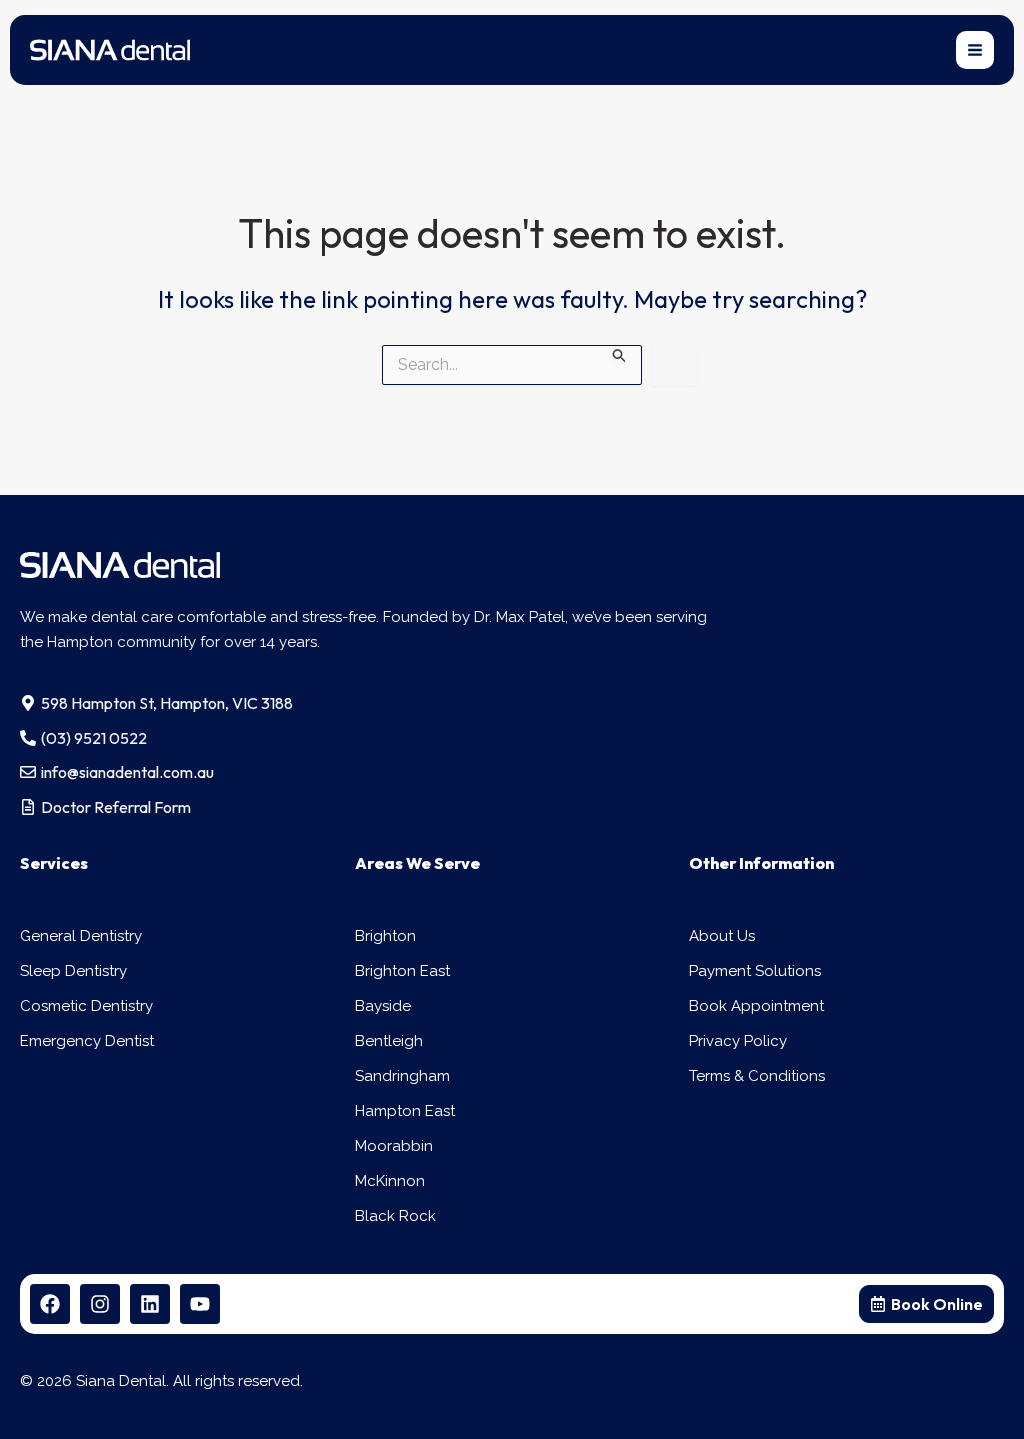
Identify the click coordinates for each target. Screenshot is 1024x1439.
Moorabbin (394, 1146)
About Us (722, 936)
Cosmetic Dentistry (86, 1006)
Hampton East (405, 1111)
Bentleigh (389, 1041)
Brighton (385, 936)
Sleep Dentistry (73, 971)
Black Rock (395, 1216)
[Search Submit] (620, 354)
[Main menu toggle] (975, 50)
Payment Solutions (755, 971)
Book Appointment (756, 1006)
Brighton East (402, 971)
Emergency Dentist (87, 1041)
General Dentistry (81, 936)
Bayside (383, 1006)
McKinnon (390, 1181)
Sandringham (402, 1076)
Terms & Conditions (757, 1076)
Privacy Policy (738, 1041)
